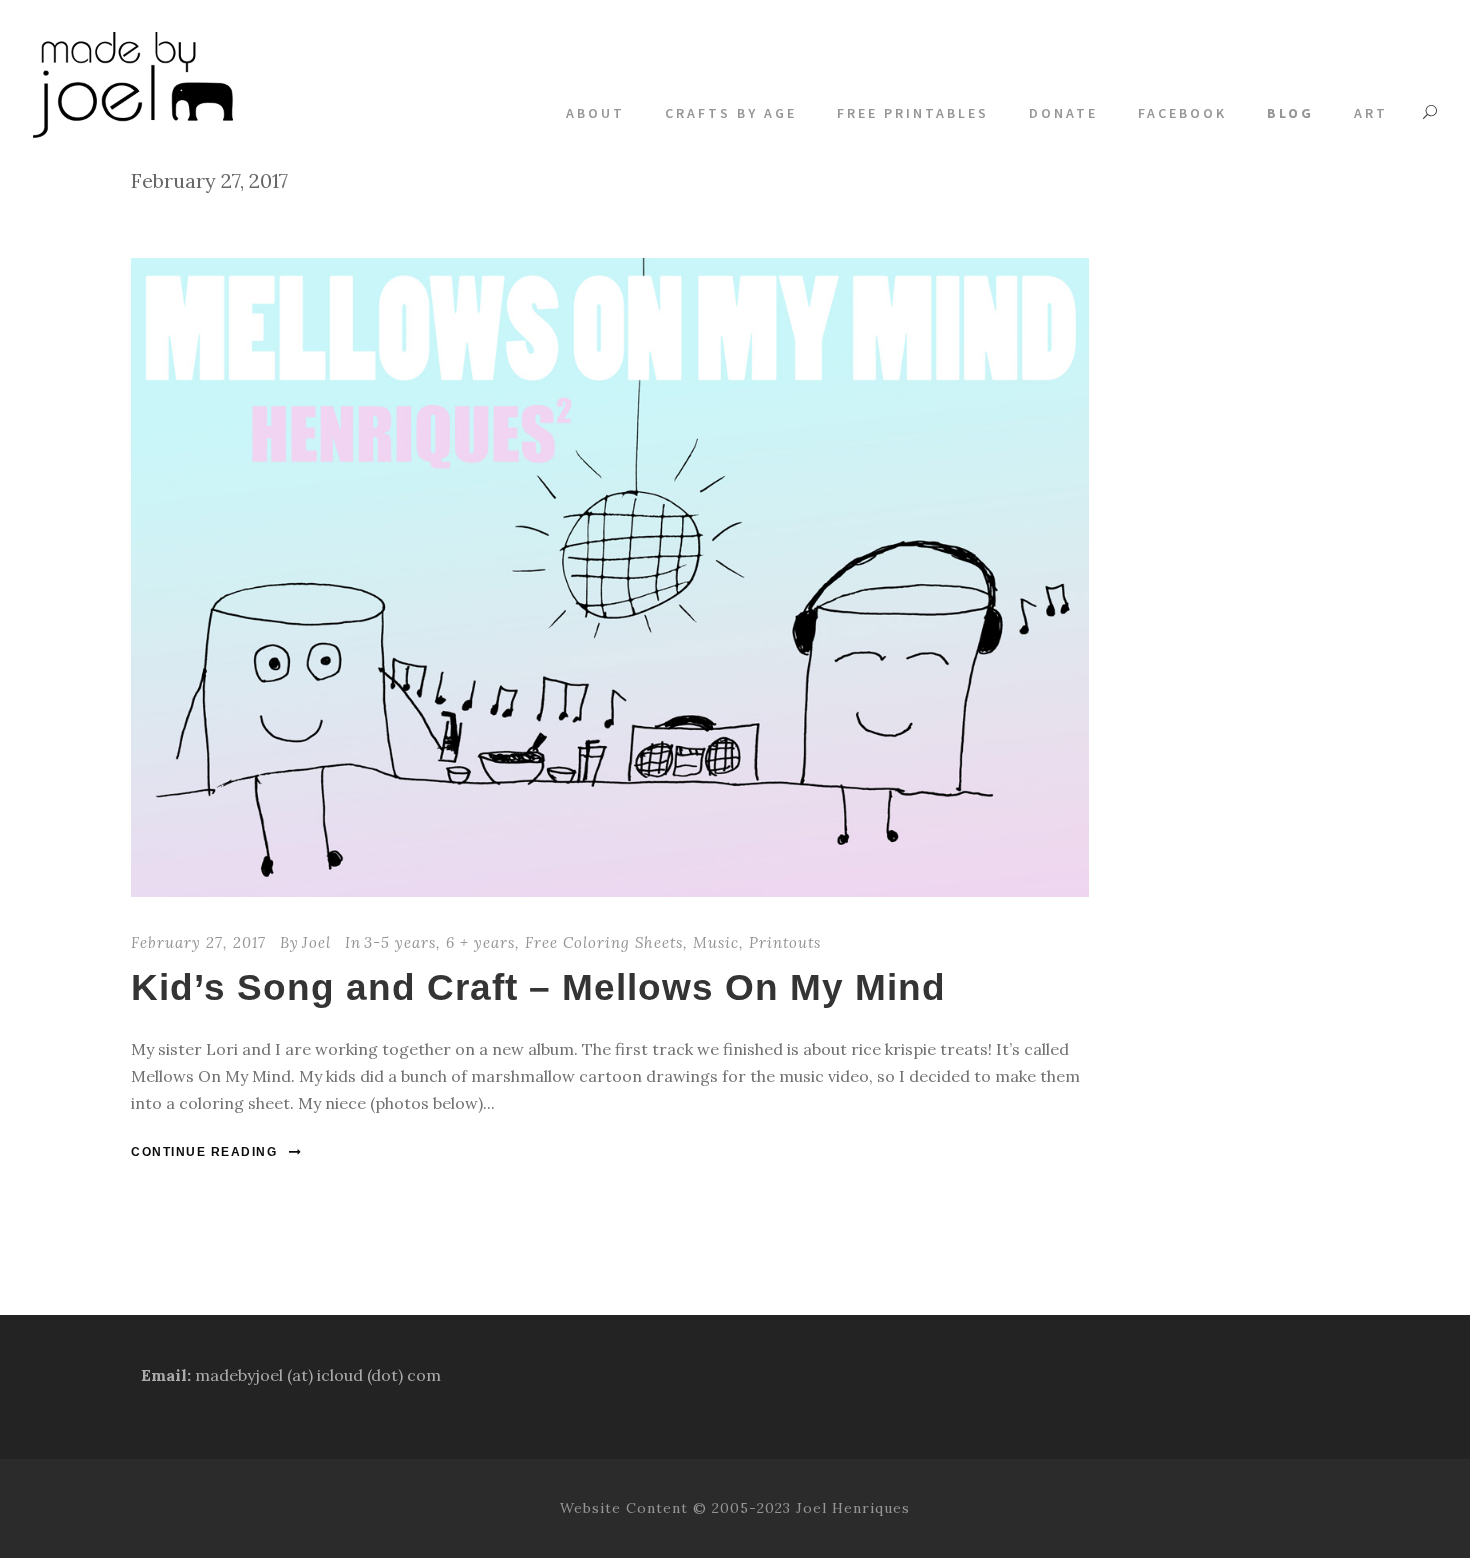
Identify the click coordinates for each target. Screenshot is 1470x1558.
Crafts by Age (731, 113)
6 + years (480, 942)
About (595, 113)
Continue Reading (204, 1152)
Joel (316, 942)
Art (1371, 113)
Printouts (785, 942)
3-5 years (400, 942)
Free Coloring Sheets (604, 942)
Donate (1063, 113)
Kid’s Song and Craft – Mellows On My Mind (538, 987)
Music (716, 942)
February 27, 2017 (198, 942)
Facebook (1182, 113)
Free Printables (913, 113)
